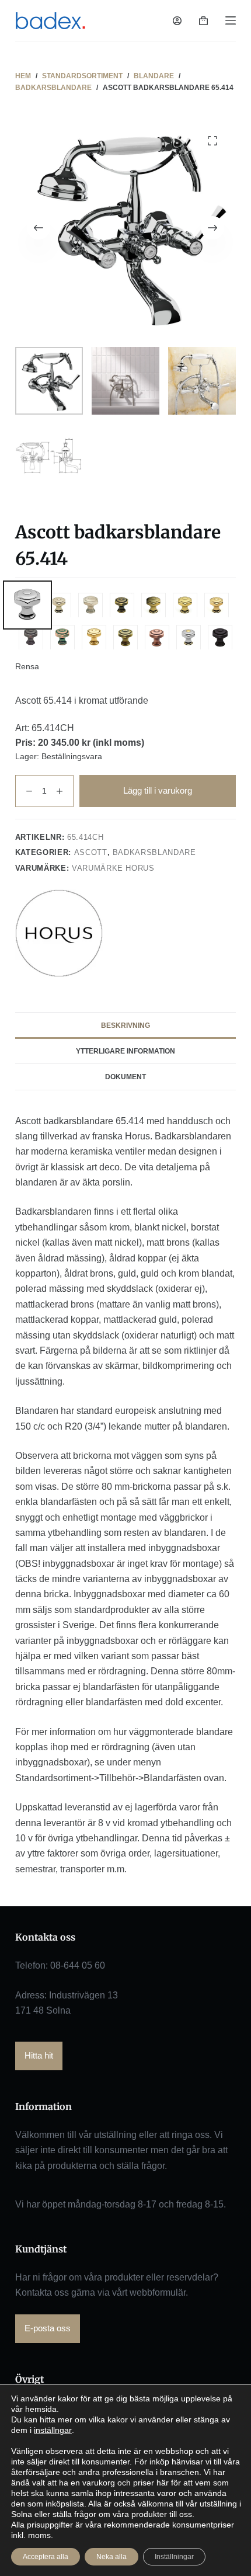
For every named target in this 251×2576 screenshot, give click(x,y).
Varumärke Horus (113, 868)
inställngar (53, 2430)
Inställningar (174, 2557)
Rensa (27, 666)
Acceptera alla (46, 2557)
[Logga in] (177, 21)
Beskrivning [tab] (125, 1025)
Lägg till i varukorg (158, 790)
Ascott (91, 852)
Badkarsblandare (154, 852)
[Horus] (59, 933)
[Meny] (231, 20)
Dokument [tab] (125, 1077)
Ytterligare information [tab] (125, 1051)
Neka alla (111, 2557)
